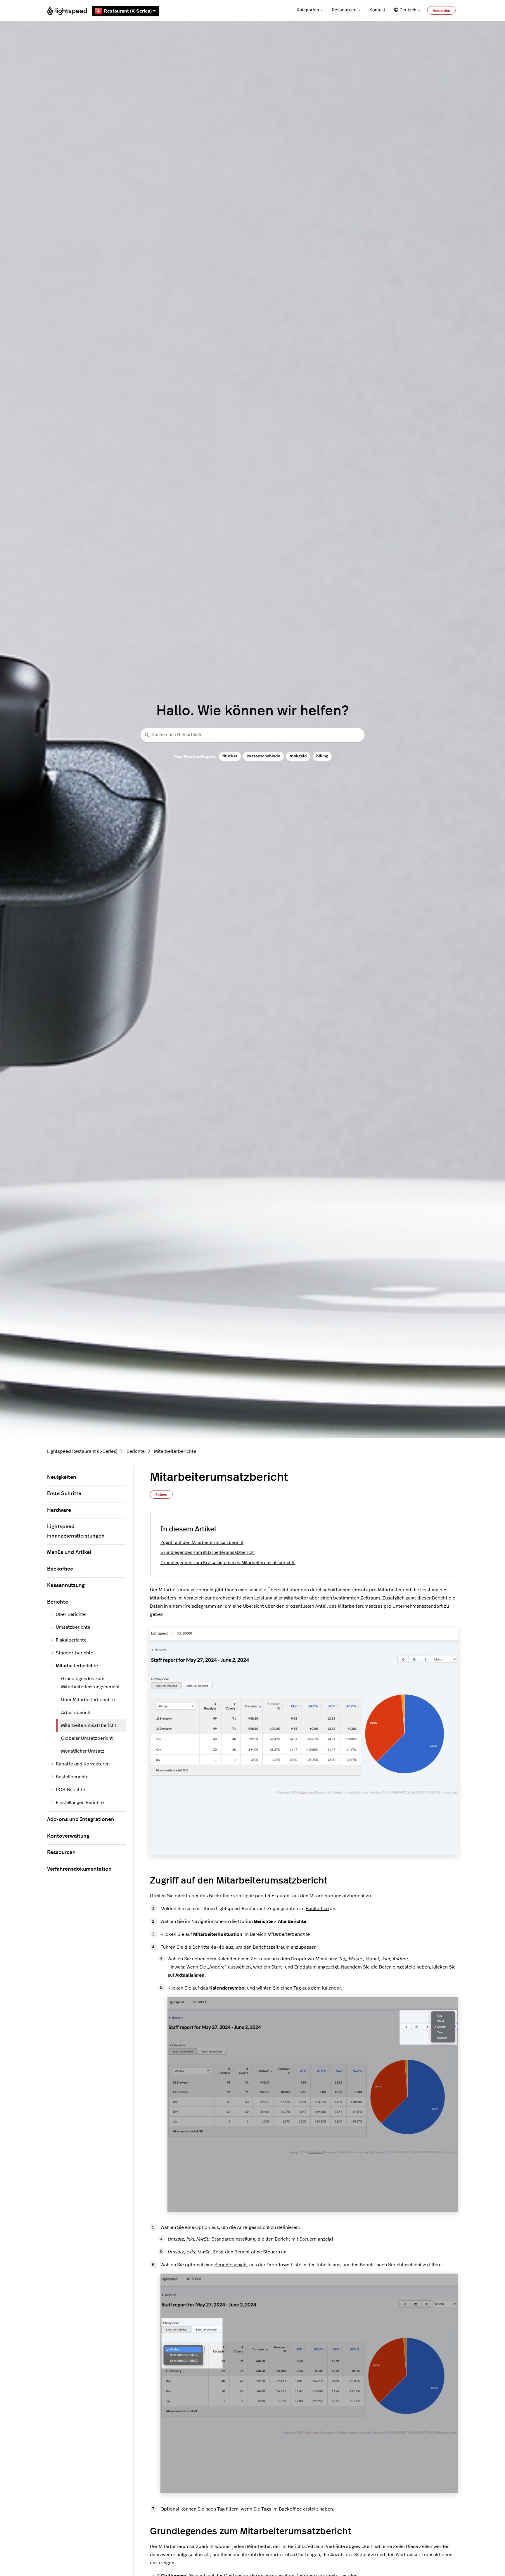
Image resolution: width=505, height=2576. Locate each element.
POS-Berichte (70, 1790)
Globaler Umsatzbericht (87, 1738)
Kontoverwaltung (68, 1836)
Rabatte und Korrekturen (83, 1764)
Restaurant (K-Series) (128, 11)
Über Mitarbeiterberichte (88, 1700)
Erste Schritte (64, 1494)
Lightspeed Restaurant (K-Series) (82, 1451)
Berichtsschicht (231, 2265)
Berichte (136, 1451)
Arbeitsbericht (77, 1713)
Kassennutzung (66, 1585)
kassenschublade (263, 756)
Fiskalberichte (71, 1640)
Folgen (161, 1495)
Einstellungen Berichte (80, 1803)
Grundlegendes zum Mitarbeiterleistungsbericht (90, 1683)
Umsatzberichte (73, 1627)
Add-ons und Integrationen (81, 1820)
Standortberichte (75, 1653)
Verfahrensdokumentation (79, 1869)
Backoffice (317, 1909)
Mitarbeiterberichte (175, 1451)
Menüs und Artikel (69, 1552)
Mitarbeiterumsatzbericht (89, 1725)
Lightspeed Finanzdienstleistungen (76, 1531)
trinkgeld (298, 756)
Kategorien (308, 10)
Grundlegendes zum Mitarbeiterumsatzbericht (208, 1553)
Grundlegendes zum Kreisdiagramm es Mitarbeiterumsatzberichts (228, 1563)
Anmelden (441, 11)
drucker (230, 756)
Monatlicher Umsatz (83, 1751)
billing (322, 756)
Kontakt (377, 10)
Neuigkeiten (62, 1477)
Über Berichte (71, 1614)
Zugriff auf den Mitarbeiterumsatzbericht (202, 1543)
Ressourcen (344, 10)
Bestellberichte (72, 1777)
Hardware (59, 1510)
